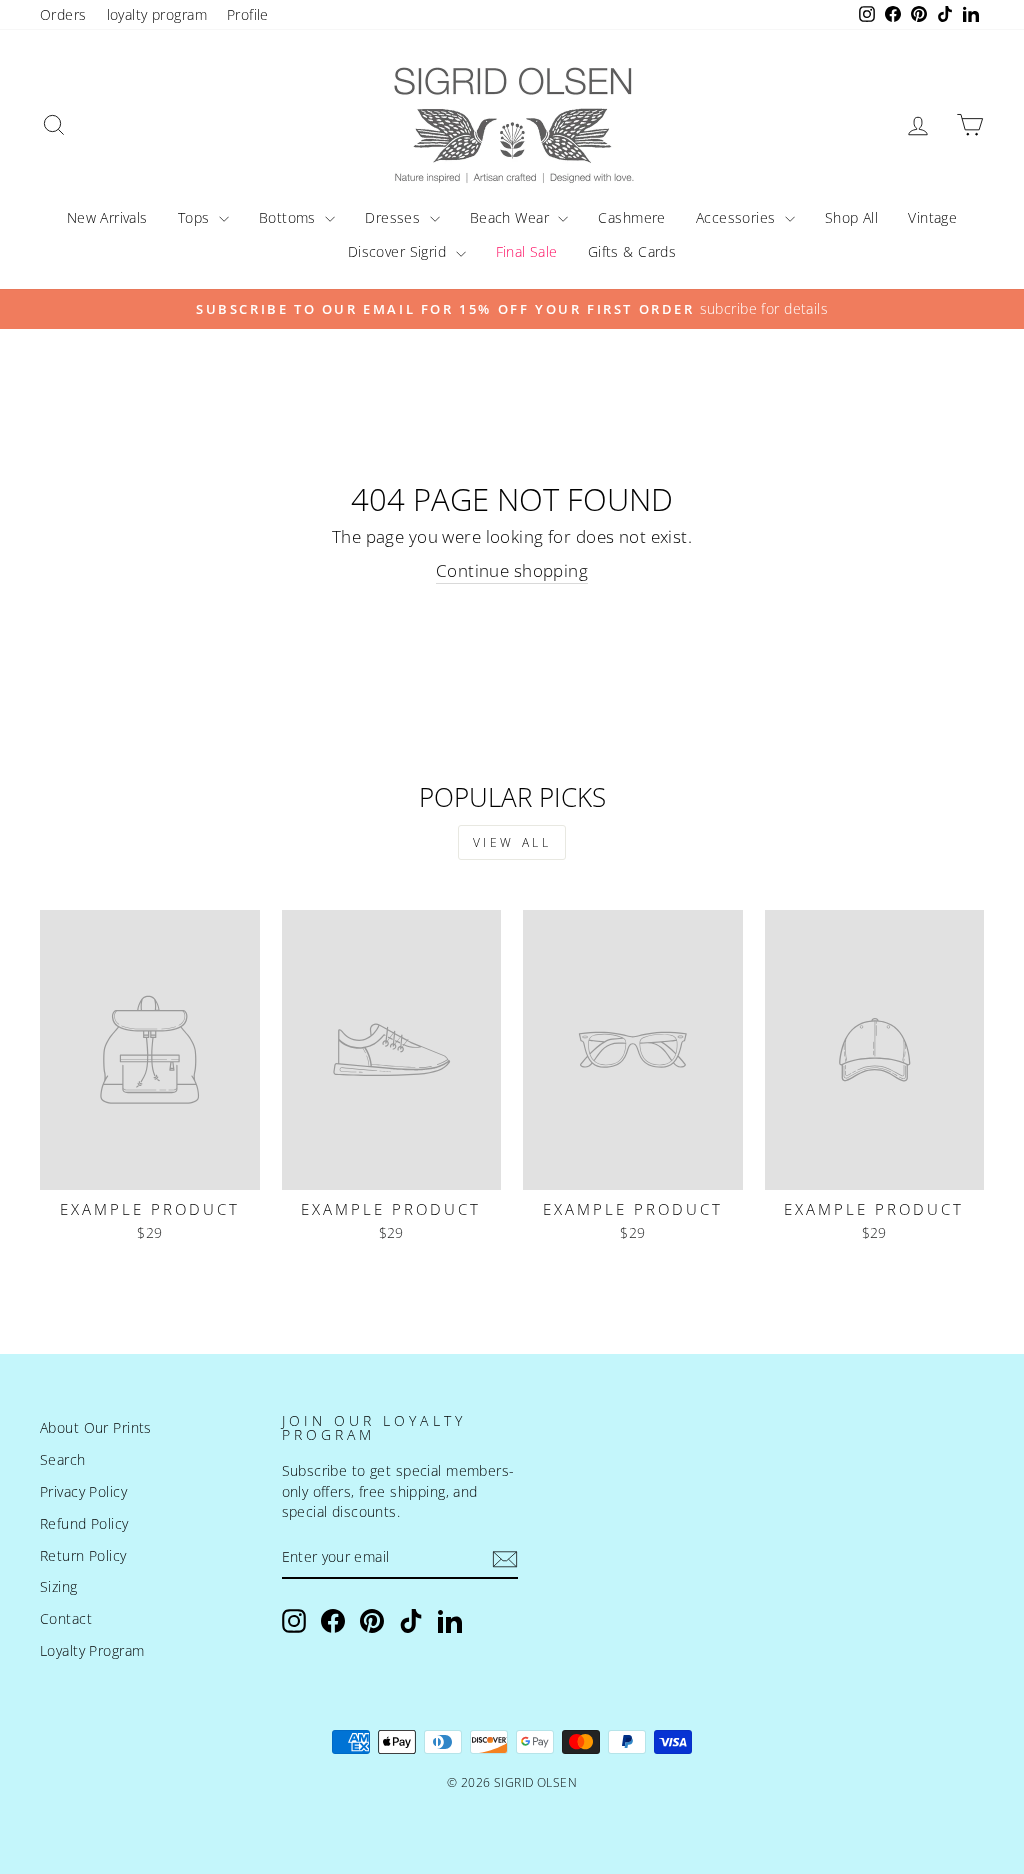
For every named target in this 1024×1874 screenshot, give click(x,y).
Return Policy (83, 1555)
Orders (63, 14)
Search (63, 1459)
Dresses (394, 217)
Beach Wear (512, 217)
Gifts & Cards (632, 251)
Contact (66, 1618)
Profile (248, 14)
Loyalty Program (92, 1650)
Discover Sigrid (399, 251)
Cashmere (631, 217)
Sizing (59, 1586)
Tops (196, 217)
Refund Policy (84, 1523)
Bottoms (289, 217)
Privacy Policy (83, 1491)
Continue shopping (512, 570)
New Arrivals (107, 217)
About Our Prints (96, 1427)
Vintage (932, 217)
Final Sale (527, 251)
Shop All (851, 217)
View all (512, 842)
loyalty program (157, 14)
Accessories (738, 217)
